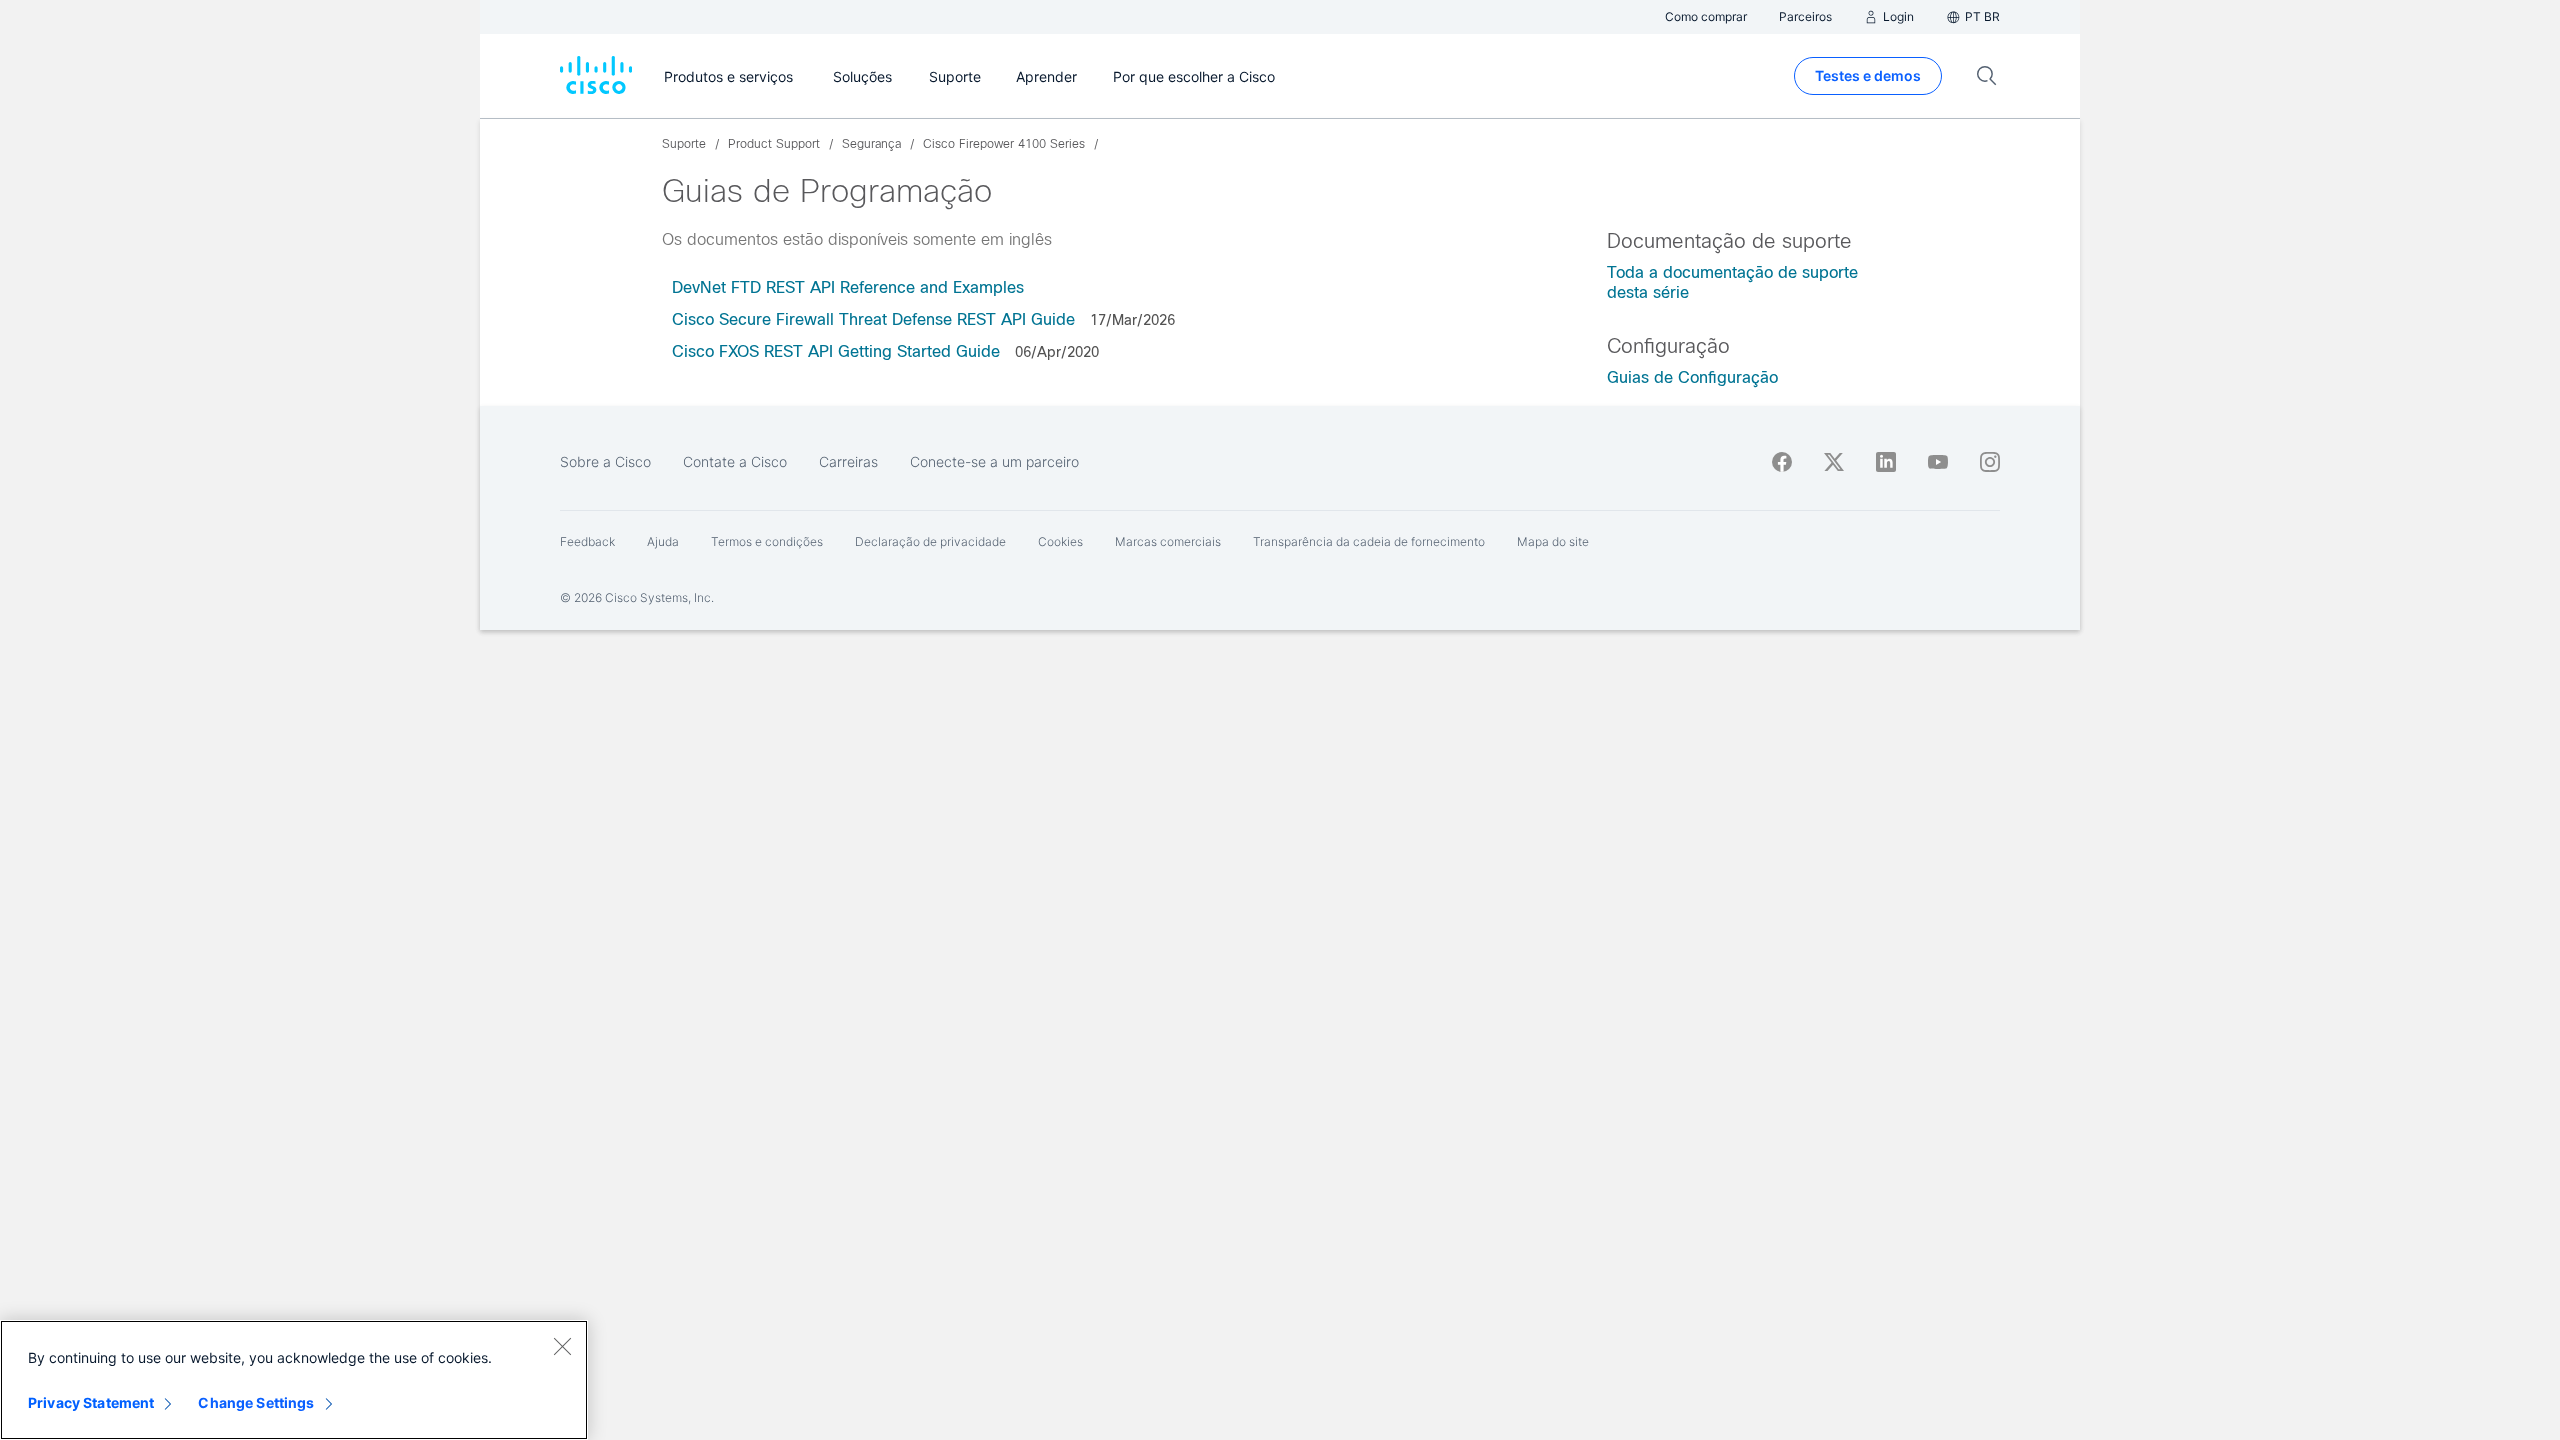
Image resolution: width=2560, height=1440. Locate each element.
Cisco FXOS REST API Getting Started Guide (838, 351)
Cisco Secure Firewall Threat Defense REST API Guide (873, 319)
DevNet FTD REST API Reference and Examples (848, 287)
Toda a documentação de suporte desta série (1732, 282)
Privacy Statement (91, 1402)
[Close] (562, 1346)
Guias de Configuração (1692, 377)
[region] (294, 1380)
